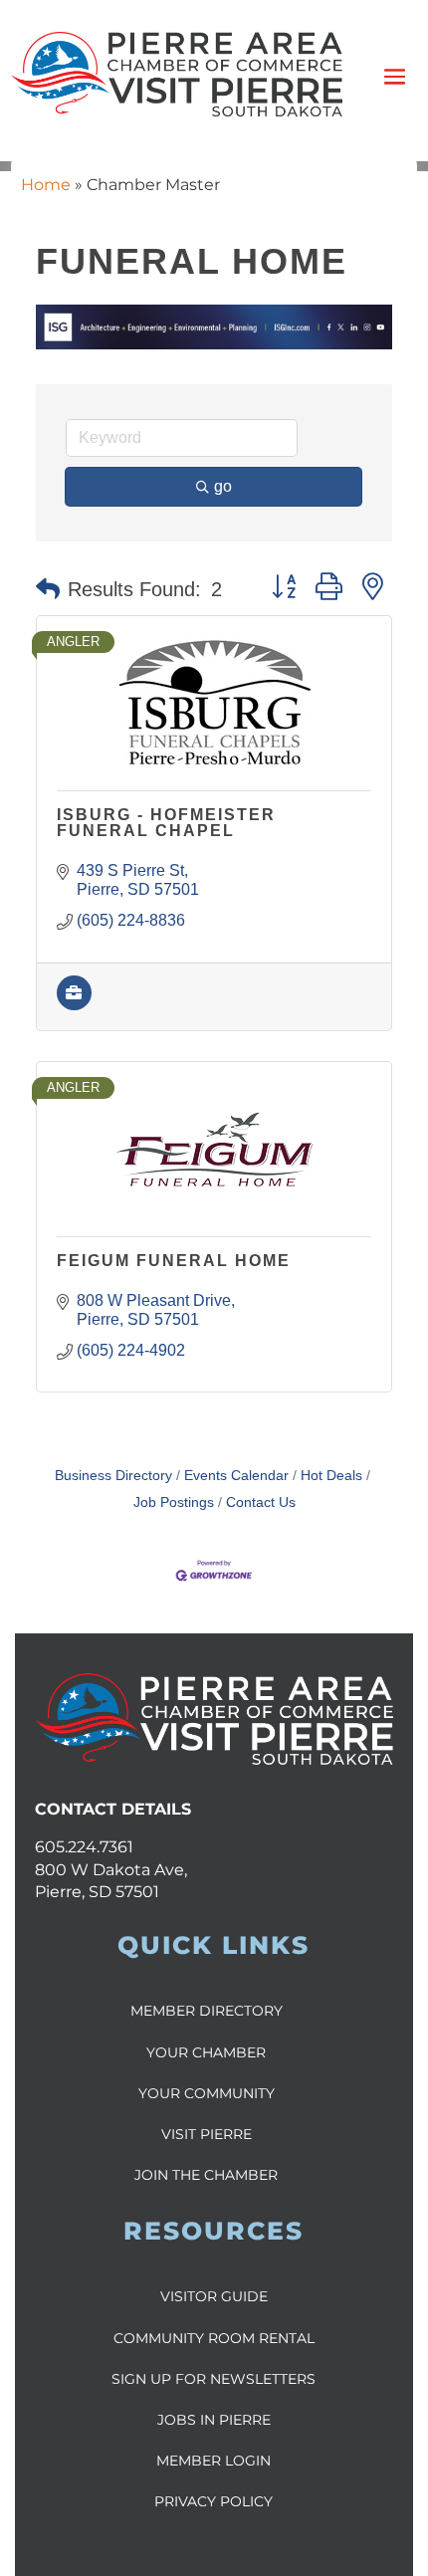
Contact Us (261, 1503)
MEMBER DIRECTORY (207, 2011)
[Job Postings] (74, 1005)
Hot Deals (331, 1476)
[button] (48, 589)
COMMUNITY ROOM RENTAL (214, 2338)
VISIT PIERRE (207, 2134)
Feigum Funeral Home (174, 1261)
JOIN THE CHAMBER (206, 2175)
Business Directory (113, 1476)
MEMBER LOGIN (214, 2461)
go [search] (223, 486)
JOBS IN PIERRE (214, 2420)
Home (46, 185)
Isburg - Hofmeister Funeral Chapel (166, 823)
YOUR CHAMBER (206, 2052)
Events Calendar (236, 1476)
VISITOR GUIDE (214, 2296)
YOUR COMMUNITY (207, 2093)
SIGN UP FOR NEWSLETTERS (214, 2379)
